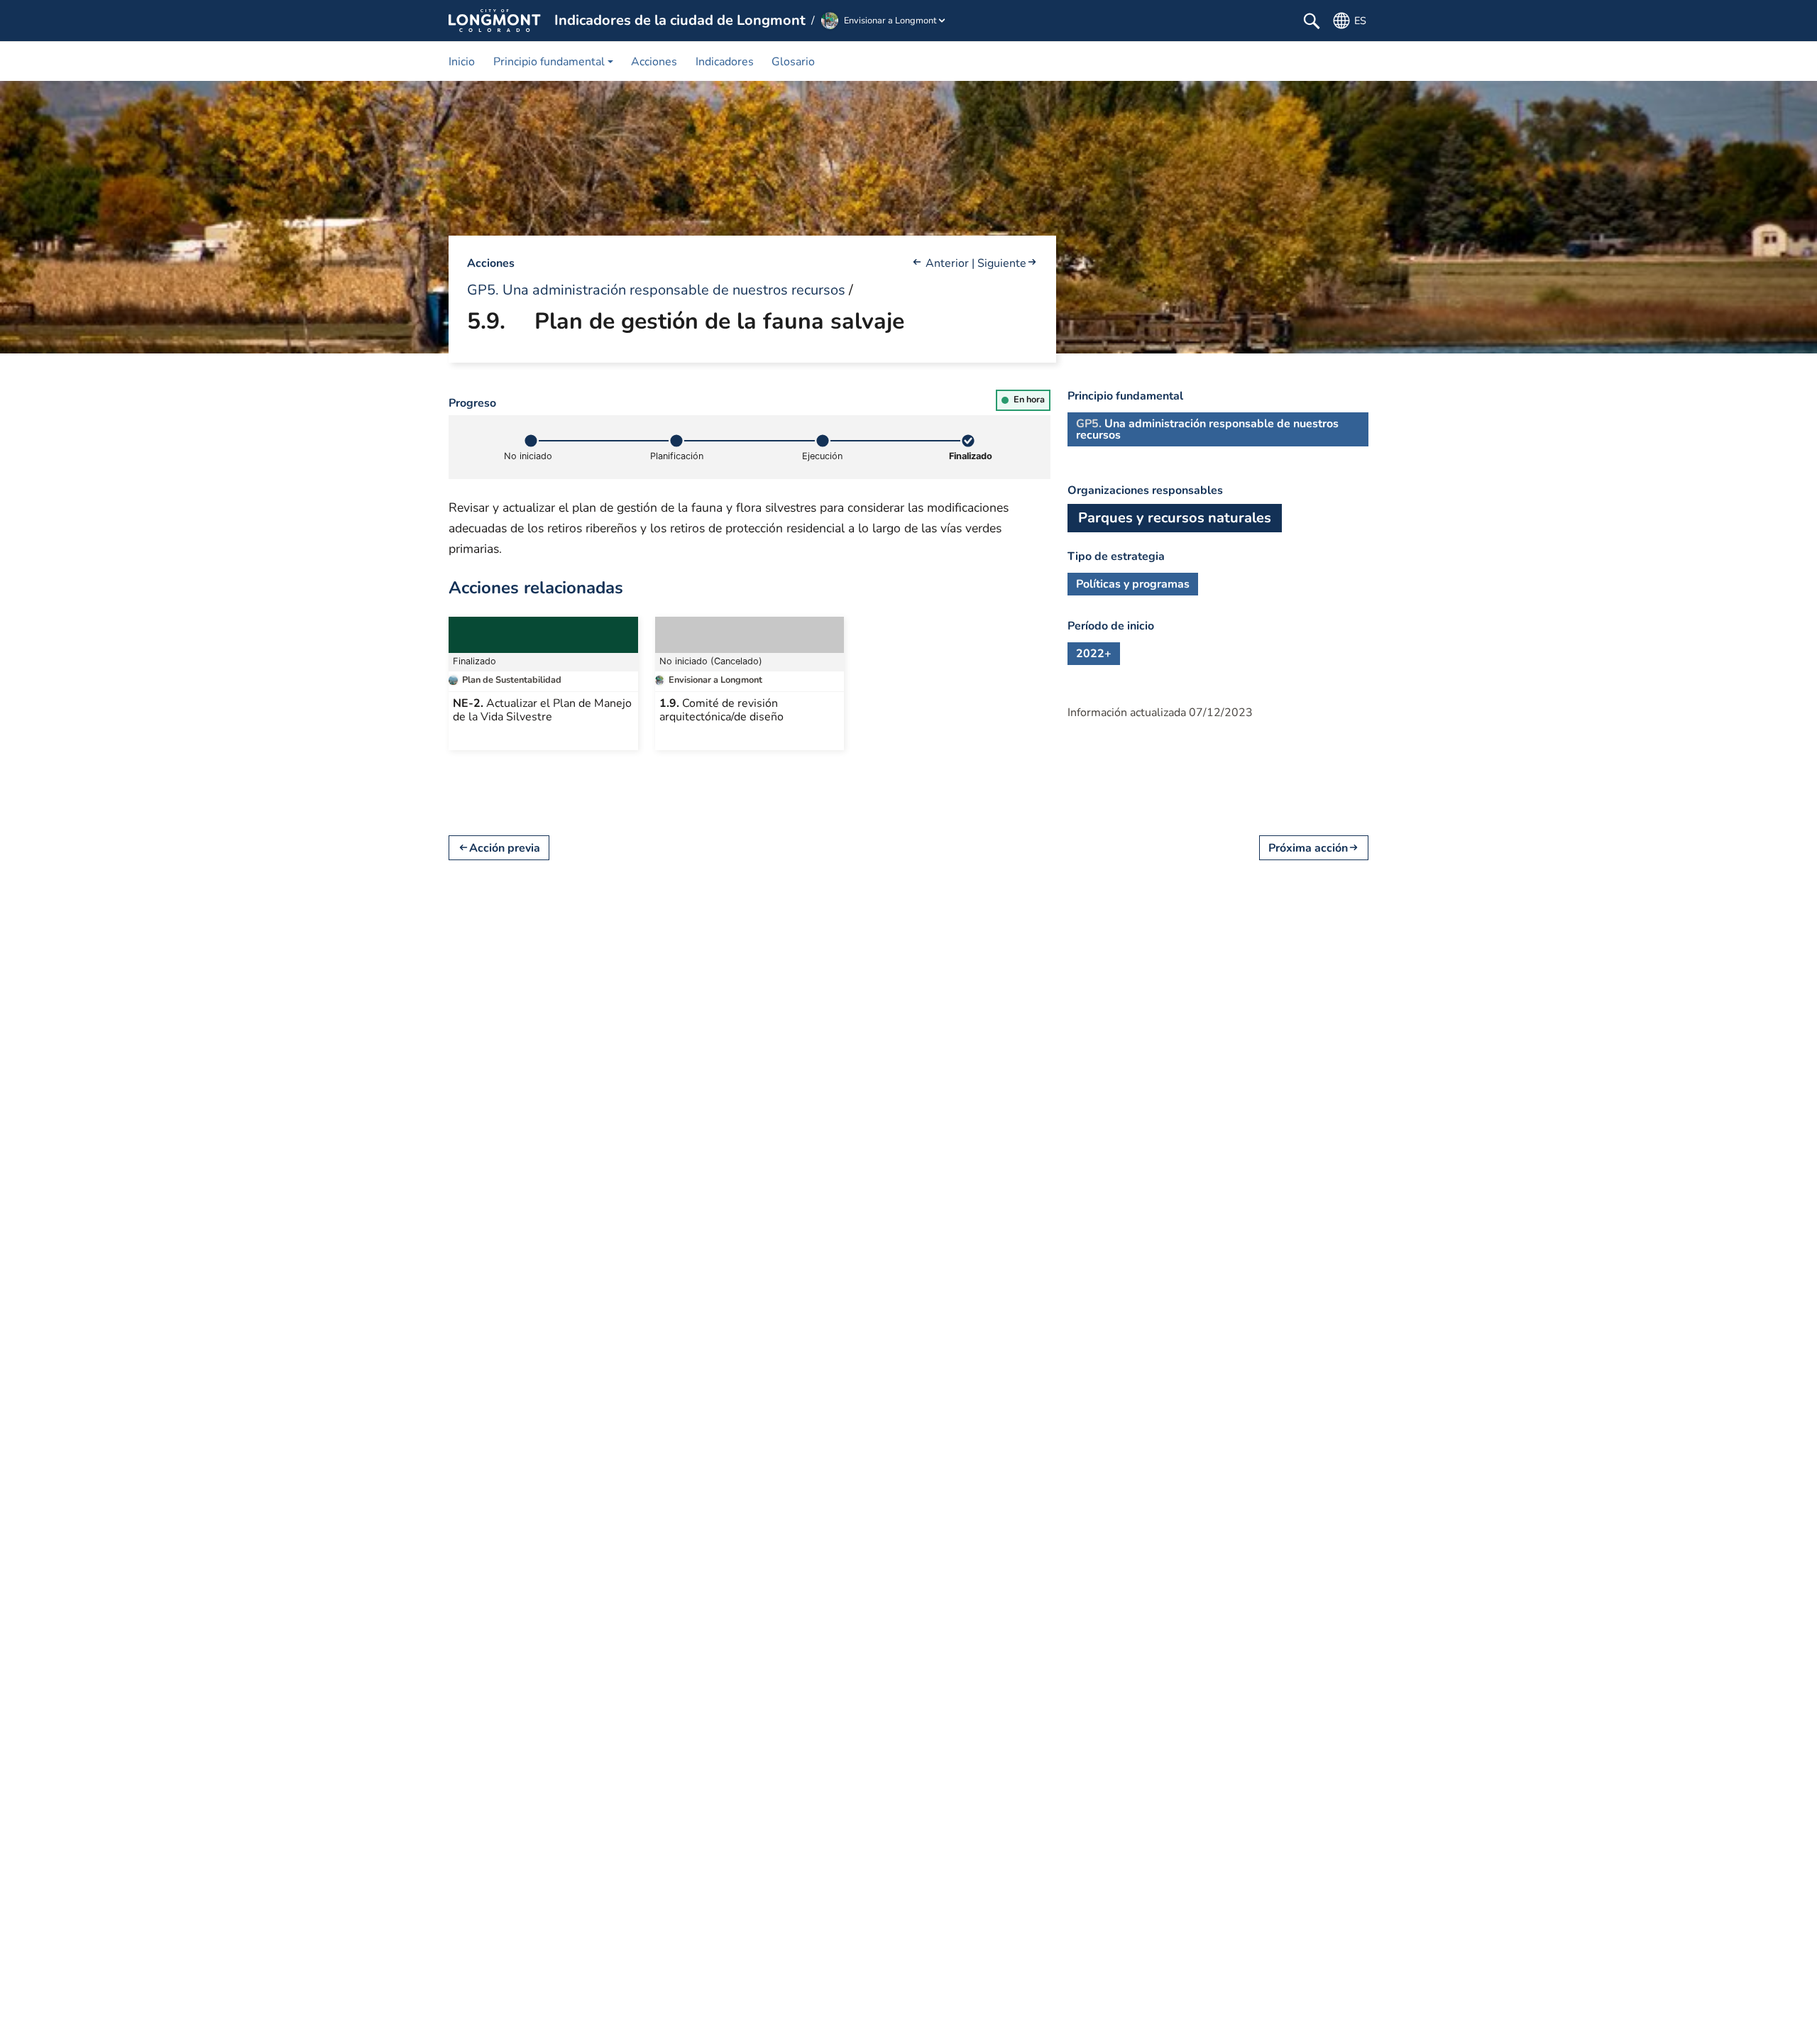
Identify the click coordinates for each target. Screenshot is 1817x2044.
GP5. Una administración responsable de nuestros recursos (656, 290)
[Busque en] (1312, 21)
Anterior (947, 263)
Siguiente (1002, 263)
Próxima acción (1308, 848)
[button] (553, 61)
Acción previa (505, 848)
